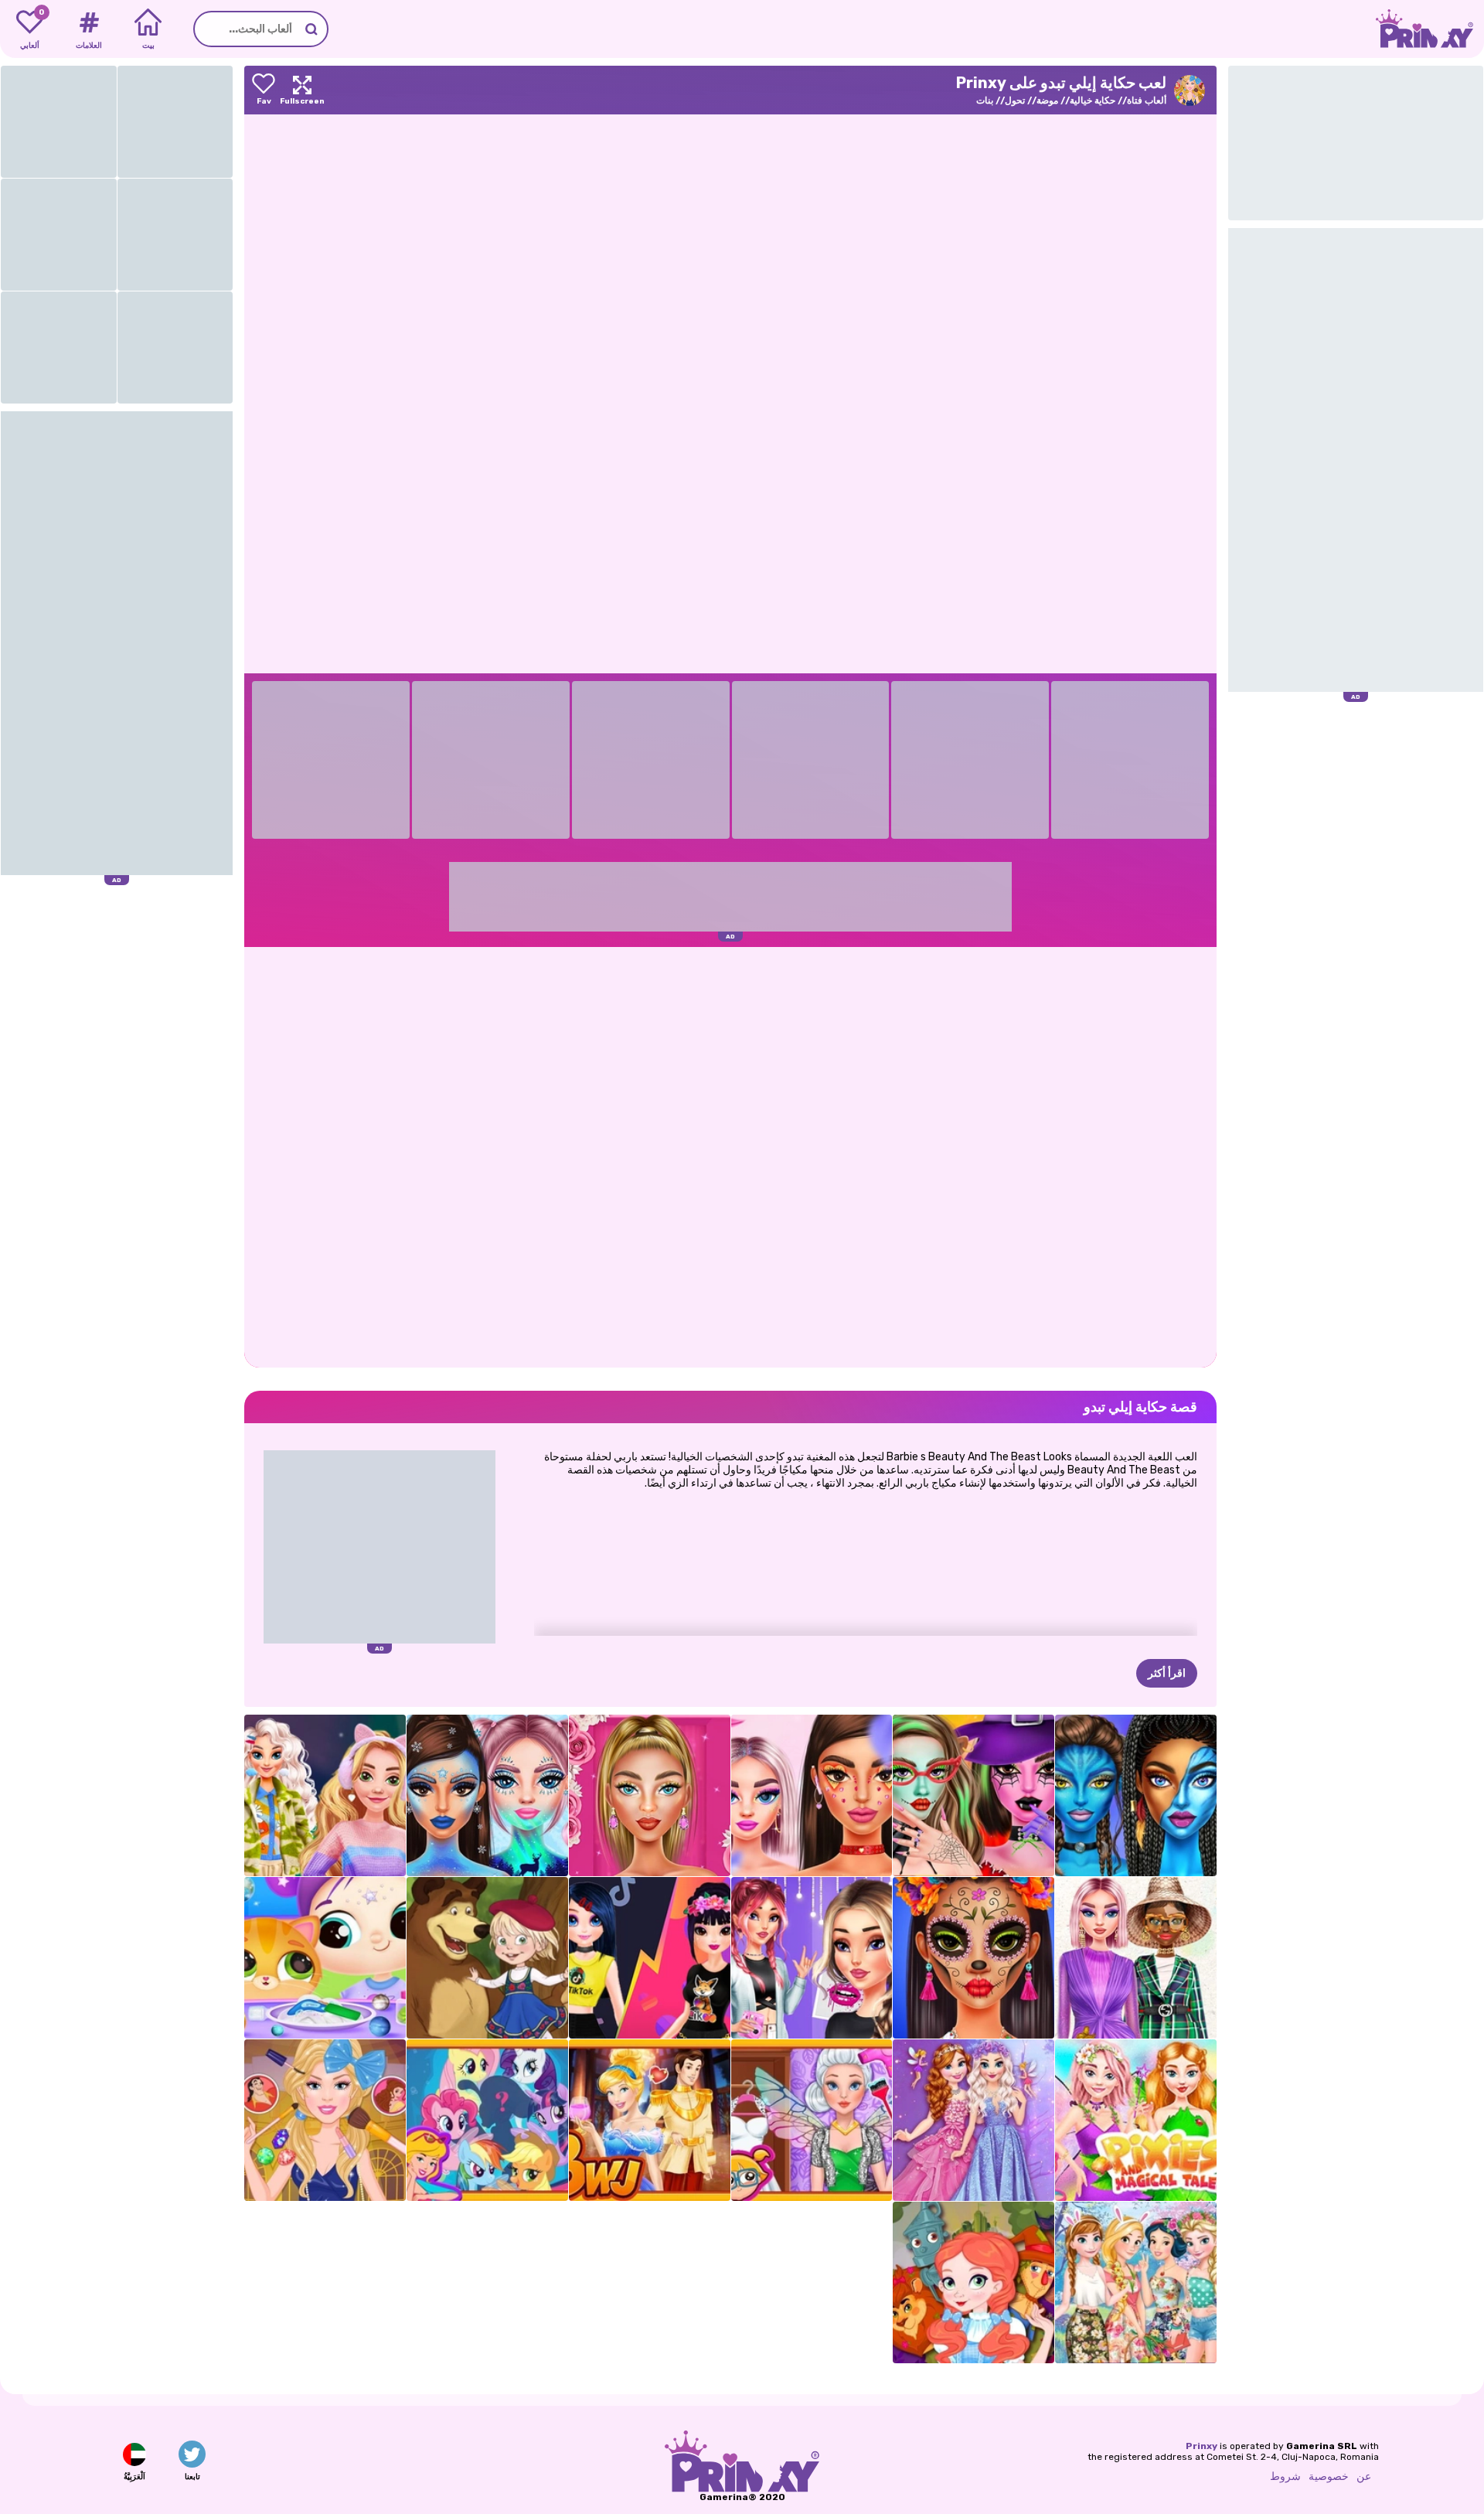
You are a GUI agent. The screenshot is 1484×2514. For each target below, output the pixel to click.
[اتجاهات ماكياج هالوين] (973, 1958)
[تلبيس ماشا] (487, 1958)
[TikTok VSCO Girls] (812, 1958)
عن (1364, 2477)
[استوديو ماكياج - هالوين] (973, 1795)
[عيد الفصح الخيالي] (1136, 2282)
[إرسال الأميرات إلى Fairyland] (973, 2120)
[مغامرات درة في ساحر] (973, 2282)
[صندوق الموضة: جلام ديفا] (650, 1795)
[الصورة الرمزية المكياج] (1136, 1795)
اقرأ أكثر (1167, 1673)
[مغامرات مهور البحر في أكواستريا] (487, 2120)
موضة (1047, 100)
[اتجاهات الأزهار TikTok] (812, 1795)
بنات (985, 100)
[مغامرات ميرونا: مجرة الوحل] (325, 1958)
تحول (1015, 100)
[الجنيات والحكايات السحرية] (1136, 2120)
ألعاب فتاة (1147, 100)
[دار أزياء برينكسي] (1136, 1958)
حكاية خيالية (1093, 100)
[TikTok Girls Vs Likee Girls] (650, 1958)
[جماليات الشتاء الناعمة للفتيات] (325, 1795)
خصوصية (1329, 2477)
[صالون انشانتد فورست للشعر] (812, 2120)
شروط (1285, 2477)
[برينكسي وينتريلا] (487, 1795)
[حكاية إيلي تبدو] (325, 2120)
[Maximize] (302, 90)
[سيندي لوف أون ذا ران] (650, 2120)
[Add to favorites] (264, 90)
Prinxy (1201, 2446)
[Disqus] (730, 1156)
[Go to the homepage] (1430, 29)
